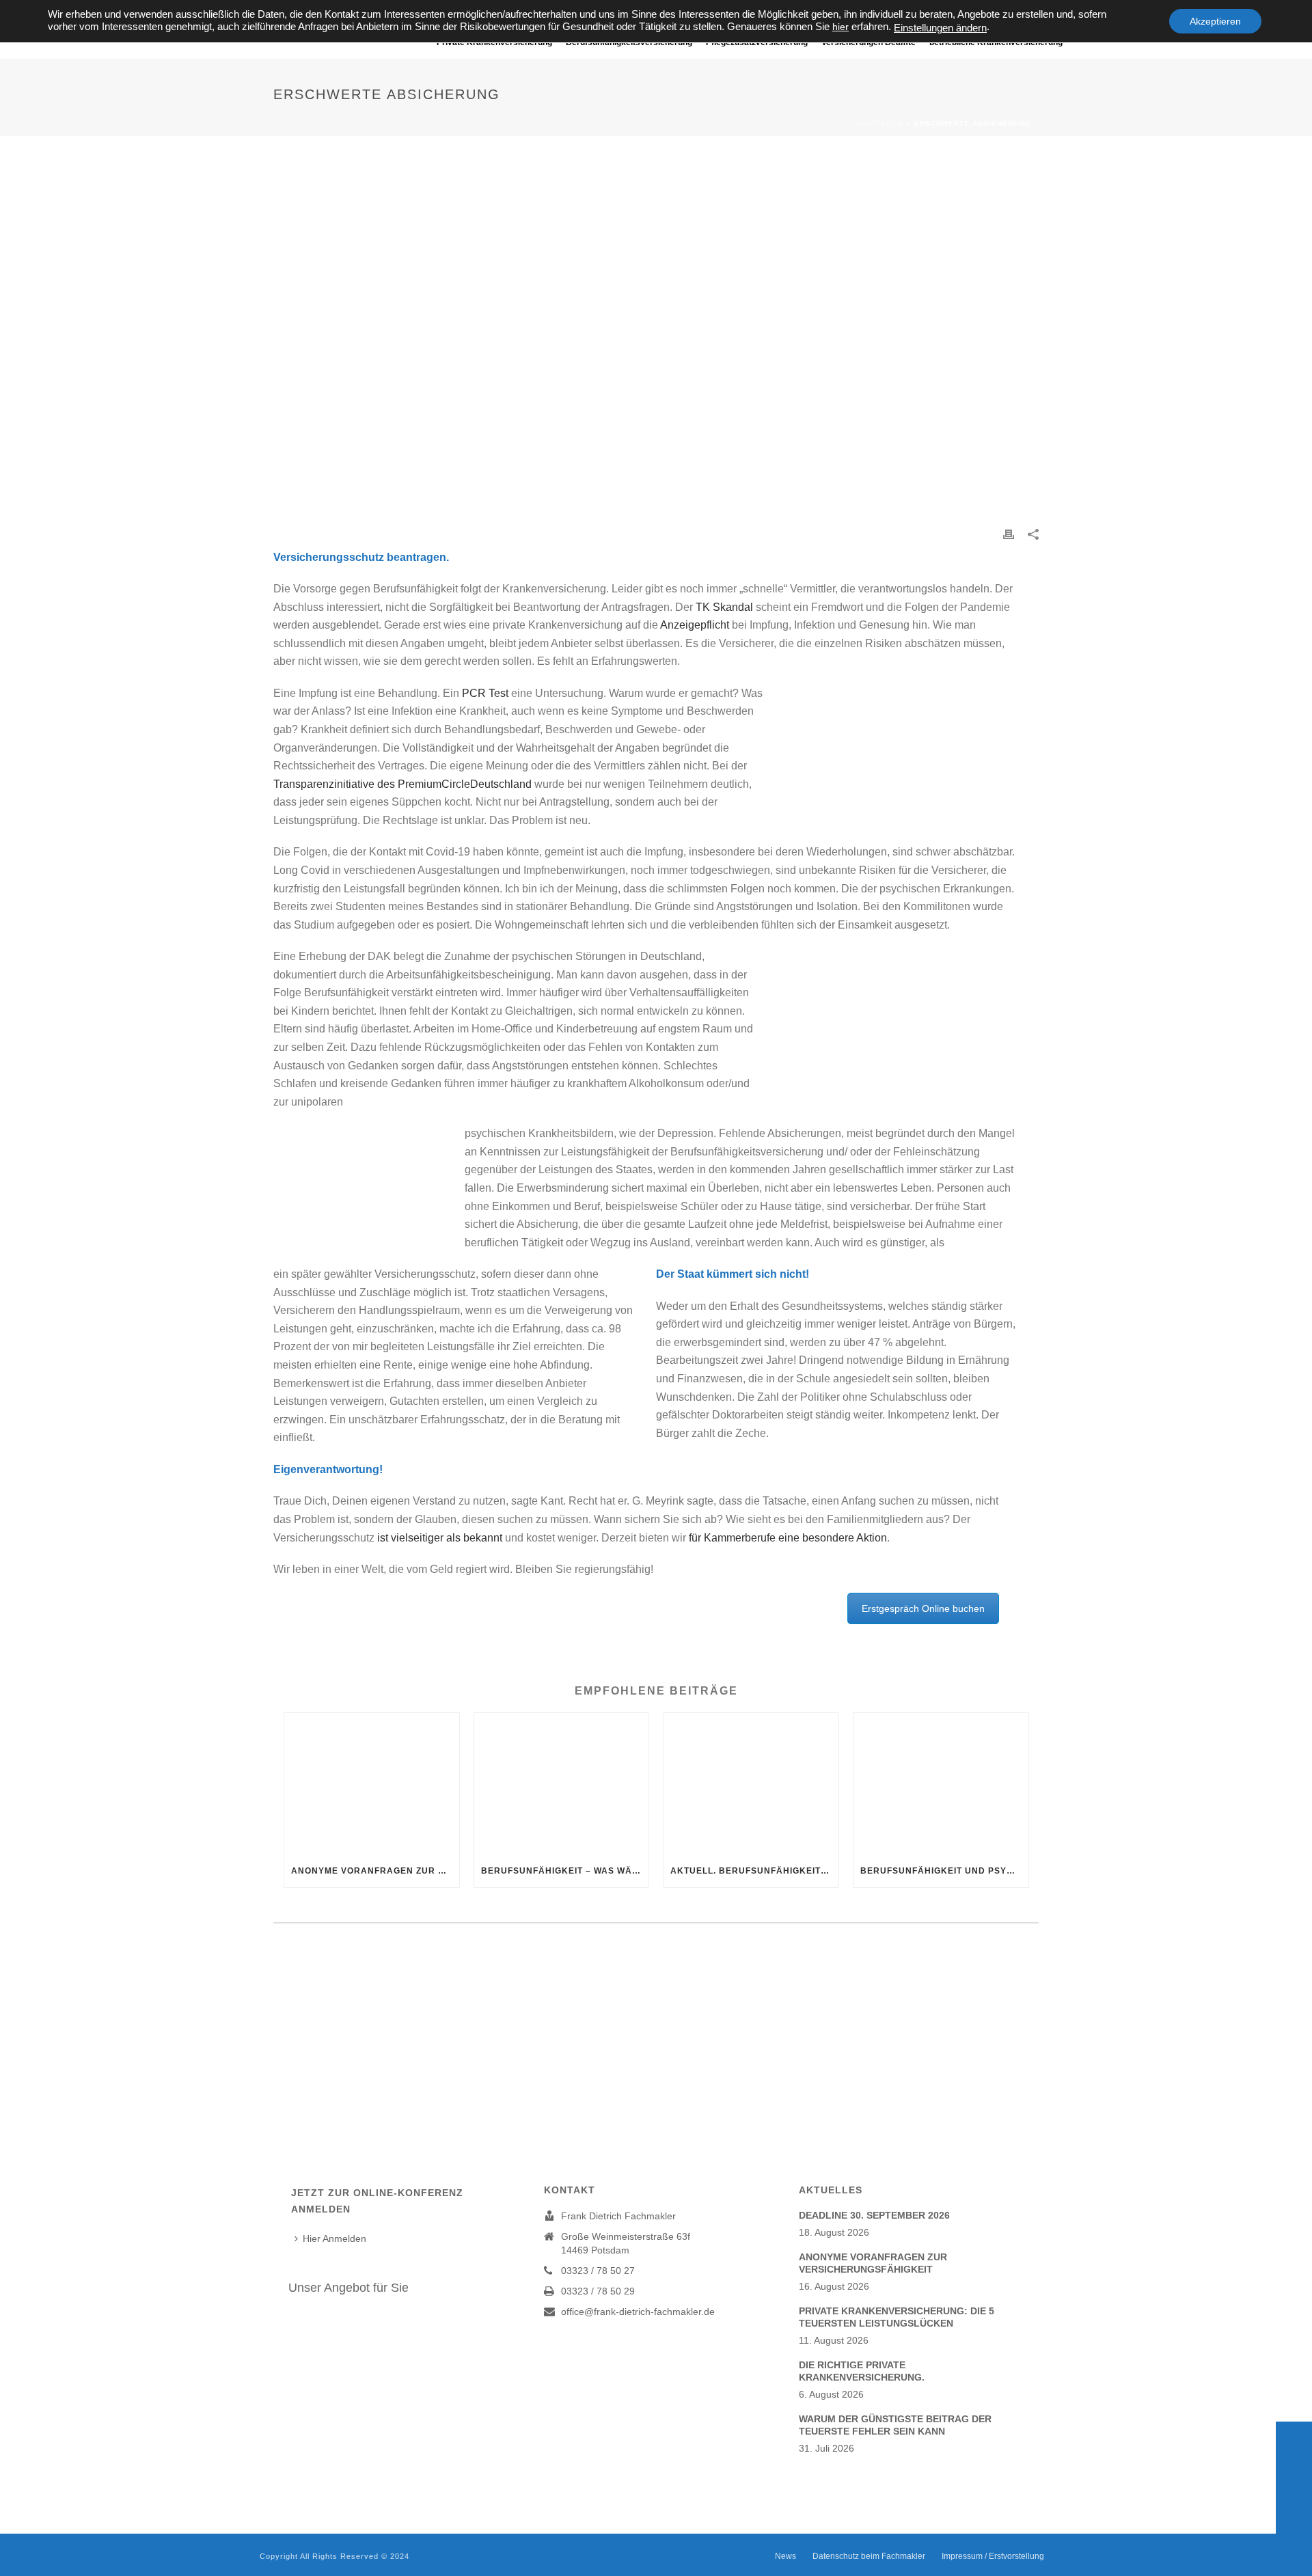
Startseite (879, 123)
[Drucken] (1009, 533)
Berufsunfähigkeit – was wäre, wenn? (565, 1871)
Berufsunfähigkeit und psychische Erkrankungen (944, 1871)
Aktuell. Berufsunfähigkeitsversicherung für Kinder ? (754, 1871)
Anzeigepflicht (695, 625)
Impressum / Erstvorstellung (993, 2556)
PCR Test (485, 693)
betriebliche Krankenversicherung (996, 42)
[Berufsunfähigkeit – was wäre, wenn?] (562, 1783)
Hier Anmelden (334, 2238)
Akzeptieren (1215, 21)
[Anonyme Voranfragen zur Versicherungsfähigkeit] (372, 1783)
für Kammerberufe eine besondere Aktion (788, 1538)
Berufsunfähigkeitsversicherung (629, 42)
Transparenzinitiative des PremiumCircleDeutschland (402, 784)
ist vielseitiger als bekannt (440, 1538)
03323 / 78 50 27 (598, 2271)
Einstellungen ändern (940, 28)
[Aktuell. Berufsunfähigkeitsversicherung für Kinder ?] (751, 1783)
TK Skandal (724, 607)
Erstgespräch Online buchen (923, 1608)
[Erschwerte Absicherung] (656, 341)
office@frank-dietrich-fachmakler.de (638, 2312)
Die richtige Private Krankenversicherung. (862, 2371)
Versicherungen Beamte (869, 42)
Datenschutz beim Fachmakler (869, 2556)
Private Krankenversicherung (494, 42)
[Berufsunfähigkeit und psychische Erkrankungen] (941, 1783)
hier (840, 27)
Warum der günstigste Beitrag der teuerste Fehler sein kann (895, 2425)
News (785, 2556)
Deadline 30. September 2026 (874, 2215)
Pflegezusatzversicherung (757, 42)
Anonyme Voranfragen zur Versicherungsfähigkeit (375, 1871)
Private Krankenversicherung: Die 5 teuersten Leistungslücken (897, 2317)
